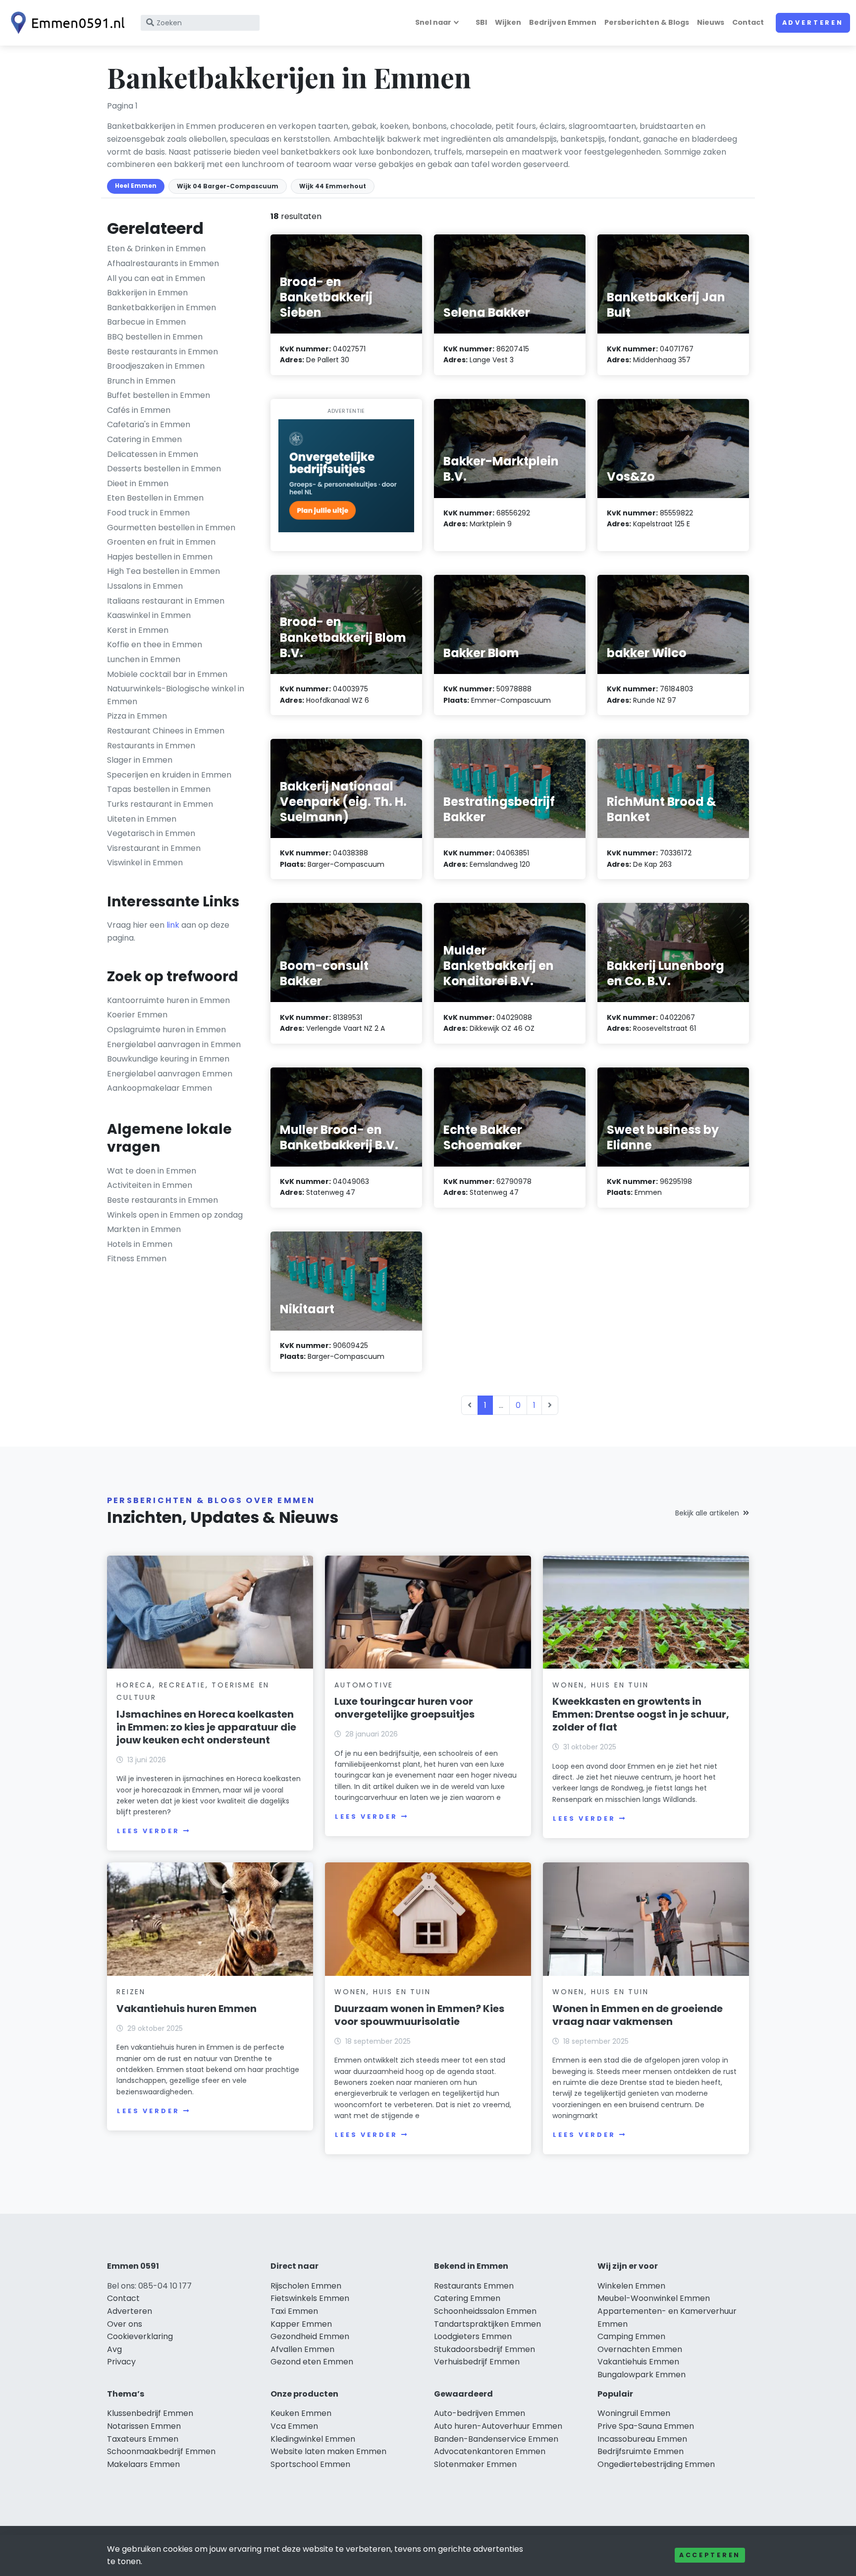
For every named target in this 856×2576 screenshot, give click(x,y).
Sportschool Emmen (310, 2464)
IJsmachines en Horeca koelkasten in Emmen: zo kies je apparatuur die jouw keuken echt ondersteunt (206, 1727)
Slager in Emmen (140, 760)
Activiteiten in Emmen (150, 1185)
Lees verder (148, 1831)
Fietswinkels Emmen (310, 2298)
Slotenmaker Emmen (475, 2464)
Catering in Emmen (144, 439)
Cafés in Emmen (139, 410)
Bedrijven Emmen (563, 22)
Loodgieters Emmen (473, 2336)
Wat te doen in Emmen (152, 1171)
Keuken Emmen (301, 2413)
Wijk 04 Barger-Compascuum (228, 186)
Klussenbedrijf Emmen (150, 2413)
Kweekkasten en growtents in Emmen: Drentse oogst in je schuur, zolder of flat (641, 1714)
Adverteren (813, 23)
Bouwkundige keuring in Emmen (168, 1059)
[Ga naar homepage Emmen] (65, 23)
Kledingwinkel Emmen (313, 2439)
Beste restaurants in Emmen (162, 352)
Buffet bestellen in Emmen (159, 395)
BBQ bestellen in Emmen (155, 337)
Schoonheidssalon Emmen (485, 2311)
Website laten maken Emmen (328, 2451)
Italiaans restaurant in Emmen (166, 601)
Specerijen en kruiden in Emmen (169, 775)
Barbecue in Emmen (146, 322)
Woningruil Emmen (634, 2413)
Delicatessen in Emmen (153, 454)
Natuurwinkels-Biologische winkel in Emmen (176, 695)
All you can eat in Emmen (156, 278)
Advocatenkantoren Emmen (490, 2451)
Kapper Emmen (301, 2324)
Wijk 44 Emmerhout (333, 186)
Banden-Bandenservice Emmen (496, 2439)
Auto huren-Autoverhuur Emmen (498, 2426)
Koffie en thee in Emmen (155, 644)
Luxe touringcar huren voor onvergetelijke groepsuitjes (404, 1708)
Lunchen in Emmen (144, 659)
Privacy (121, 2362)
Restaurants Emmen (474, 2286)
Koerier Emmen (137, 1015)
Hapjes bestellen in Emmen (160, 557)
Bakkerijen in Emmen (147, 293)
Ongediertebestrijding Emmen (656, 2464)
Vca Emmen (294, 2426)
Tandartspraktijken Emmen (487, 2324)
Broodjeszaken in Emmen (156, 366)
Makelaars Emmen (143, 2464)
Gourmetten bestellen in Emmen (171, 528)
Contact (748, 22)
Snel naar (433, 22)
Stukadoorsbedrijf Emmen (484, 2349)
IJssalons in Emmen (145, 586)
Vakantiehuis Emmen (638, 2362)
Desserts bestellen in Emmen (164, 469)
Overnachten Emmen (640, 2349)
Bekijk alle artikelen (707, 1513)
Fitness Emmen (137, 1259)
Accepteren (710, 2555)
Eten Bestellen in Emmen (155, 498)
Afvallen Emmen (302, 2349)
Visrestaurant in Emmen (154, 848)
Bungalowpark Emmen (642, 2375)
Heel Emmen (136, 186)
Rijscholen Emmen (306, 2286)
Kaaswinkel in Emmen (149, 615)
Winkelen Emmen (631, 2286)
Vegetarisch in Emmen (151, 833)
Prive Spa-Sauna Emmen (646, 2426)
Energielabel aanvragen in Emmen (174, 1044)
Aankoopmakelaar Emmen (160, 1088)
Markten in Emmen (144, 1229)
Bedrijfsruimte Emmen (641, 2451)
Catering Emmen (467, 2298)
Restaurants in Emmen (151, 746)
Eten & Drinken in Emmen (156, 249)
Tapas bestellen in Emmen (159, 789)
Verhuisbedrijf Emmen (477, 2362)
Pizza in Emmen (137, 716)
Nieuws (711, 22)
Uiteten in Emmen (142, 819)
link (173, 925)
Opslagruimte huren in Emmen (166, 1030)
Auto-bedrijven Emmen (480, 2413)
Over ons (125, 2324)
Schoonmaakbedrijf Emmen (161, 2451)
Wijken (508, 22)
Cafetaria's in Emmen (149, 424)
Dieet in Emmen (138, 483)
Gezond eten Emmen (312, 2362)
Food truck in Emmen (148, 513)
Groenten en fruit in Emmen (161, 542)
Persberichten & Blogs (647, 22)
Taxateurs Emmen (143, 2439)
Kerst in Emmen (138, 630)
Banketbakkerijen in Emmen (161, 308)
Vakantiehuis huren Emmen (187, 2009)
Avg (114, 2349)
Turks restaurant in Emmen (160, 804)
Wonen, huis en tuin (600, 1685)
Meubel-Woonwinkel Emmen (654, 2298)
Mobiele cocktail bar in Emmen (167, 674)
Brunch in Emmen (141, 381)
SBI (481, 22)
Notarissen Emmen (144, 2426)
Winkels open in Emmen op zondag (175, 1215)
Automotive (364, 1685)
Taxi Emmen (294, 2311)
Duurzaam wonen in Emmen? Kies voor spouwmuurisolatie (419, 2015)
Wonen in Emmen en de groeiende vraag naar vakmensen (638, 2015)
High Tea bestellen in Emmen (163, 571)
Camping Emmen (631, 2336)
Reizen (131, 1992)
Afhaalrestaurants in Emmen (163, 263)
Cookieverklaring (140, 2336)
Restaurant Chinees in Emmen (166, 731)
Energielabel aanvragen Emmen (170, 1074)
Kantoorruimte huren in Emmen (168, 1000)
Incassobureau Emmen (642, 2439)
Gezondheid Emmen (310, 2336)
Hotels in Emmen (140, 1244)
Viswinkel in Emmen (145, 863)
